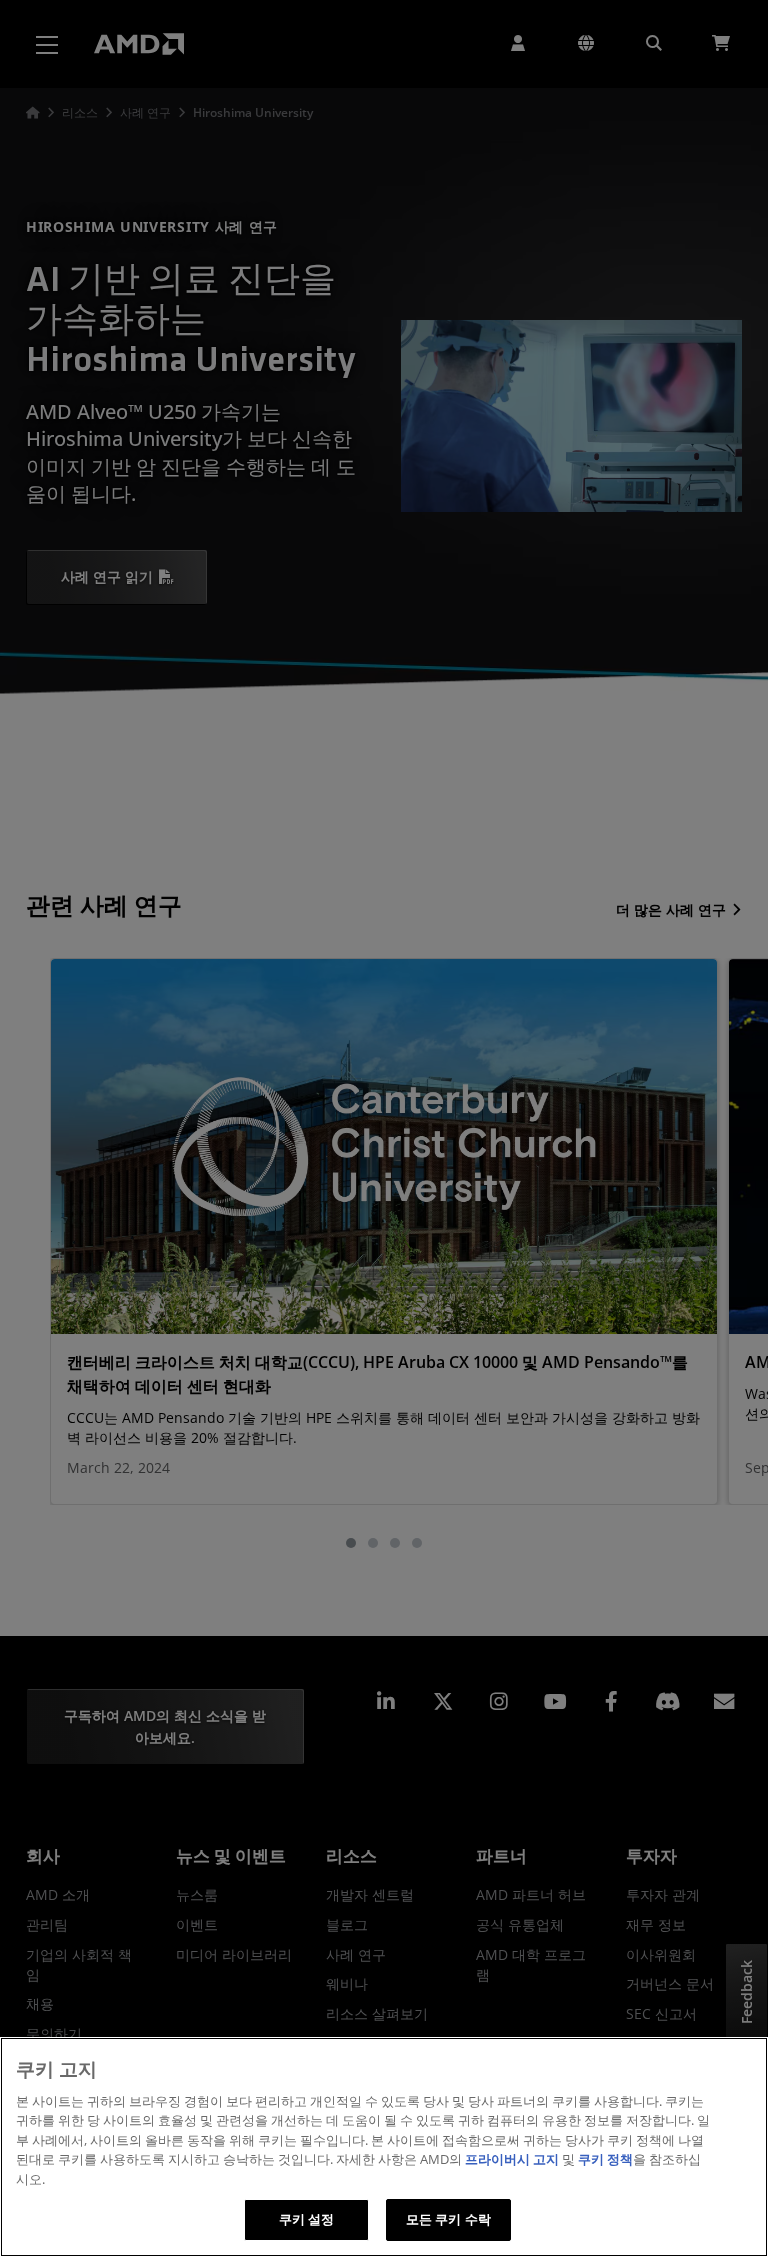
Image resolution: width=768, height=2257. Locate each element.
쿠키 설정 (307, 2219)
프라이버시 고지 (512, 2159)
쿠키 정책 (605, 2159)
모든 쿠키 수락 (448, 2219)
